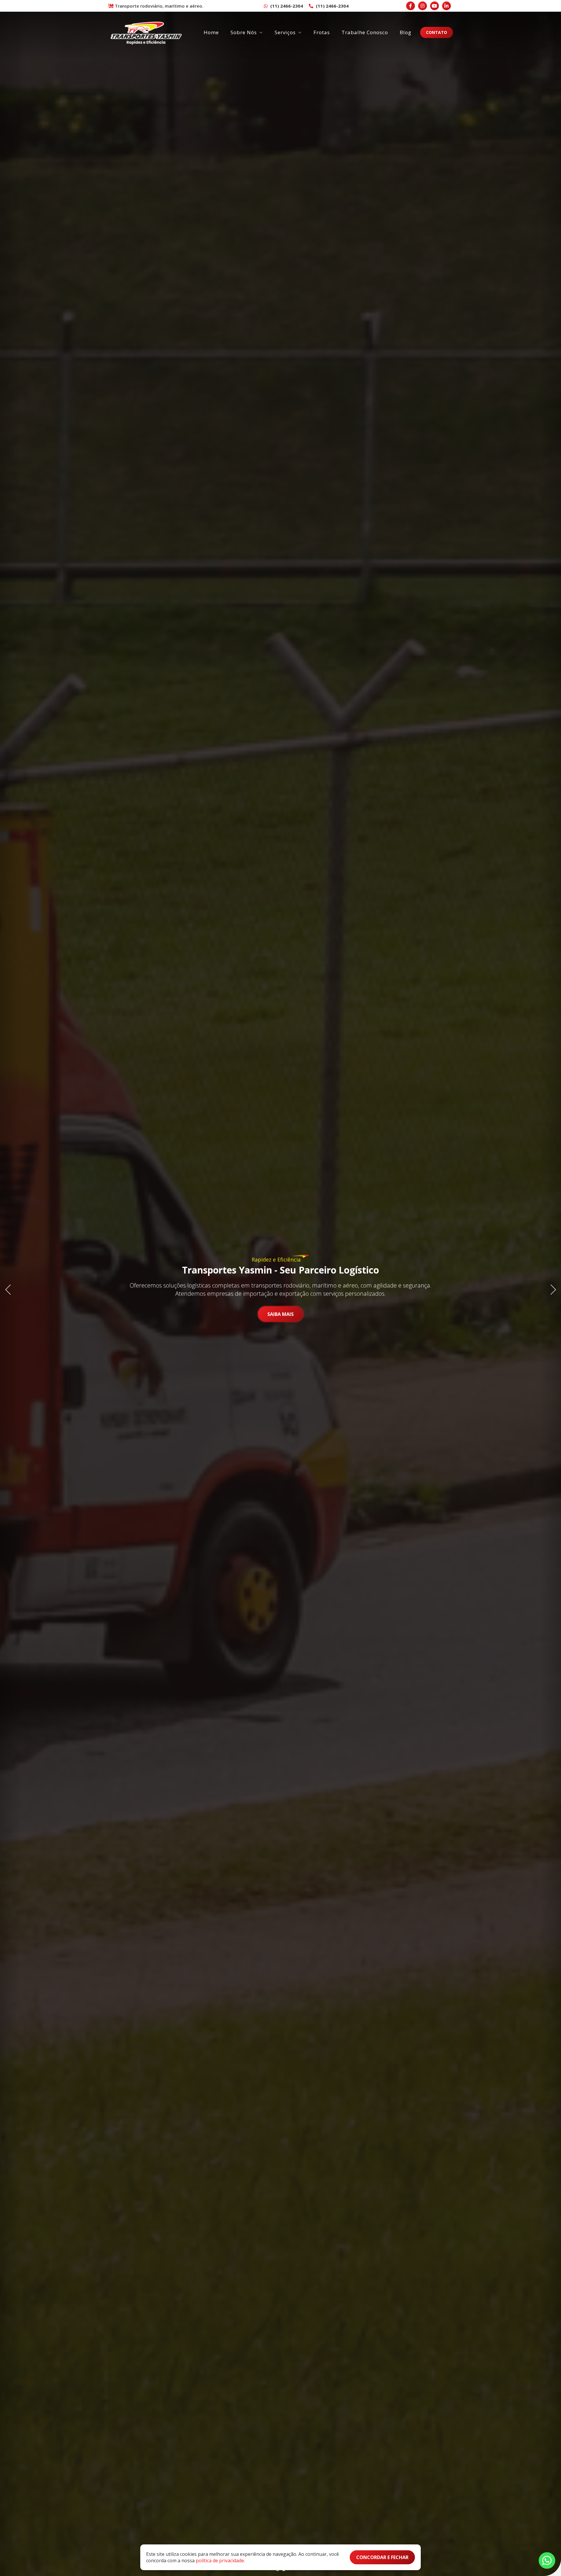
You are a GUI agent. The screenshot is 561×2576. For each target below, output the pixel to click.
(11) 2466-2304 (286, 6)
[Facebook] (411, 6)
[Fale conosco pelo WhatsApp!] (547, 2561)
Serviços (285, 32)
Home (211, 32)
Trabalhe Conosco (365, 32)
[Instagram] (423, 6)
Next (551, 1288)
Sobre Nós (244, 32)
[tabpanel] (280, 1288)
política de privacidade (220, 2561)
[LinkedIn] (446, 6)
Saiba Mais (280, 1314)
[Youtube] (434, 6)
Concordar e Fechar (382, 2557)
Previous (10, 1288)
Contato (437, 32)
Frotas (322, 32)
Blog (406, 32)
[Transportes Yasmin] (146, 32)
